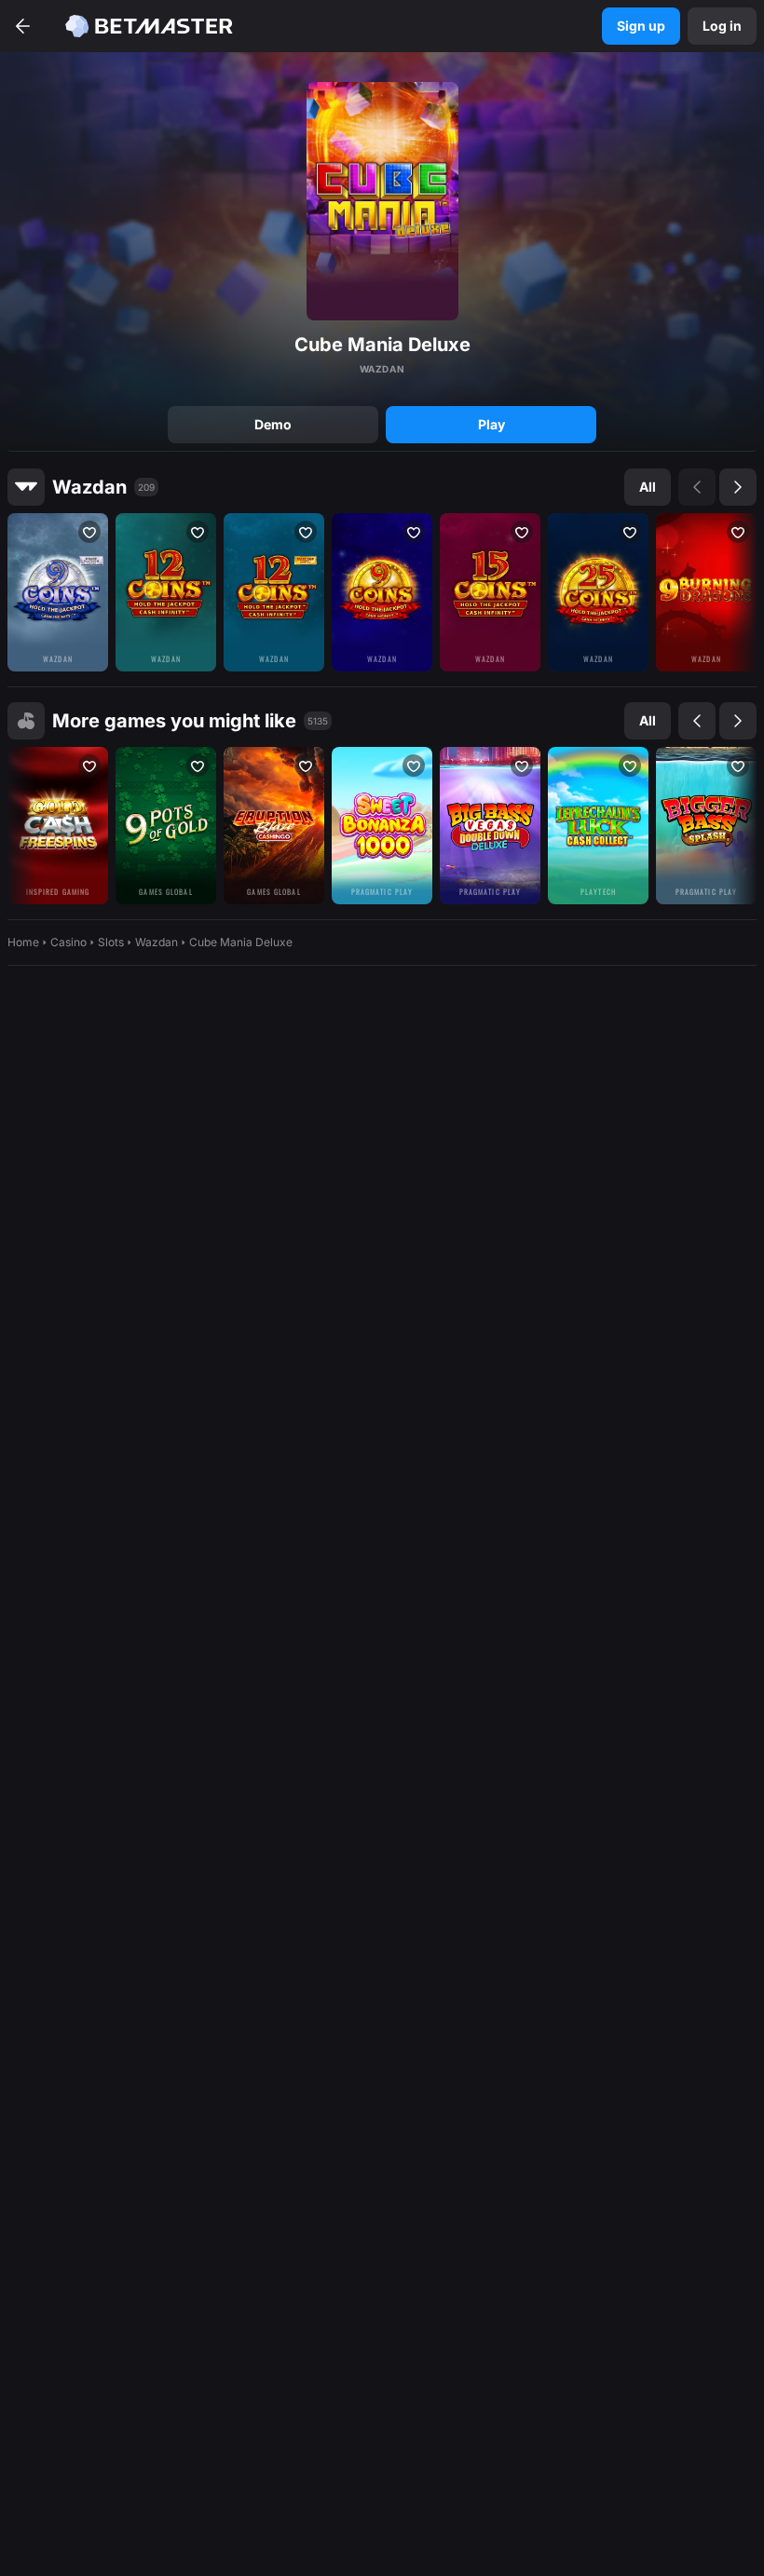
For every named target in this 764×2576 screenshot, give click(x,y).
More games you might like (174, 721)
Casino (68, 942)
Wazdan (89, 487)
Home (23, 942)
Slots (111, 942)
